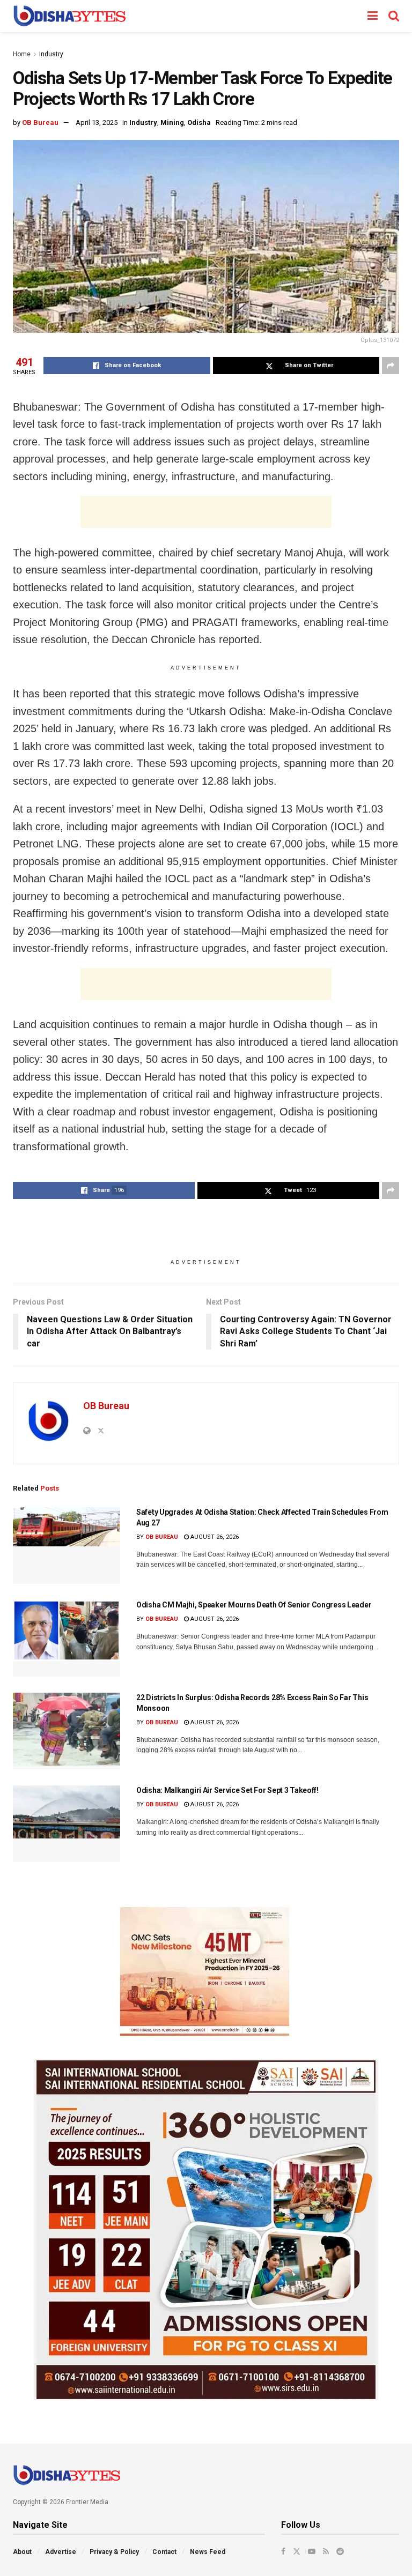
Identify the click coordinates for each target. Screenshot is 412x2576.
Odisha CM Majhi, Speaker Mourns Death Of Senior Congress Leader (254, 1605)
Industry (51, 54)
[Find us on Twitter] (297, 2551)
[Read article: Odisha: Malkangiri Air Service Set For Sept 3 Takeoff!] (67, 1824)
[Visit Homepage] (69, 16)
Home (22, 54)
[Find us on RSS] (326, 2551)
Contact (164, 2552)
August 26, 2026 (214, 1537)
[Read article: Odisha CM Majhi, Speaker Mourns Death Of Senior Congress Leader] (67, 1638)
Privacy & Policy (114, 2552)
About (22, 2552)
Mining (172, 122)
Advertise (61, 2552)
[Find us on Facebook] (283, 2551)
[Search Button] (394, 16)
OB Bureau (40, 122)
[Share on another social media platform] (391, 366)
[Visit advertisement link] (206, 1971)
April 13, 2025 (97, 122)
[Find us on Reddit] (340, 2551)
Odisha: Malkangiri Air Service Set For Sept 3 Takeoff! (227, 1790)
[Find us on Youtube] (312, 2551)
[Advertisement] (206, 512)
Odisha (199, 122)
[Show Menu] (373, 16)
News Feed (208, 2552)
